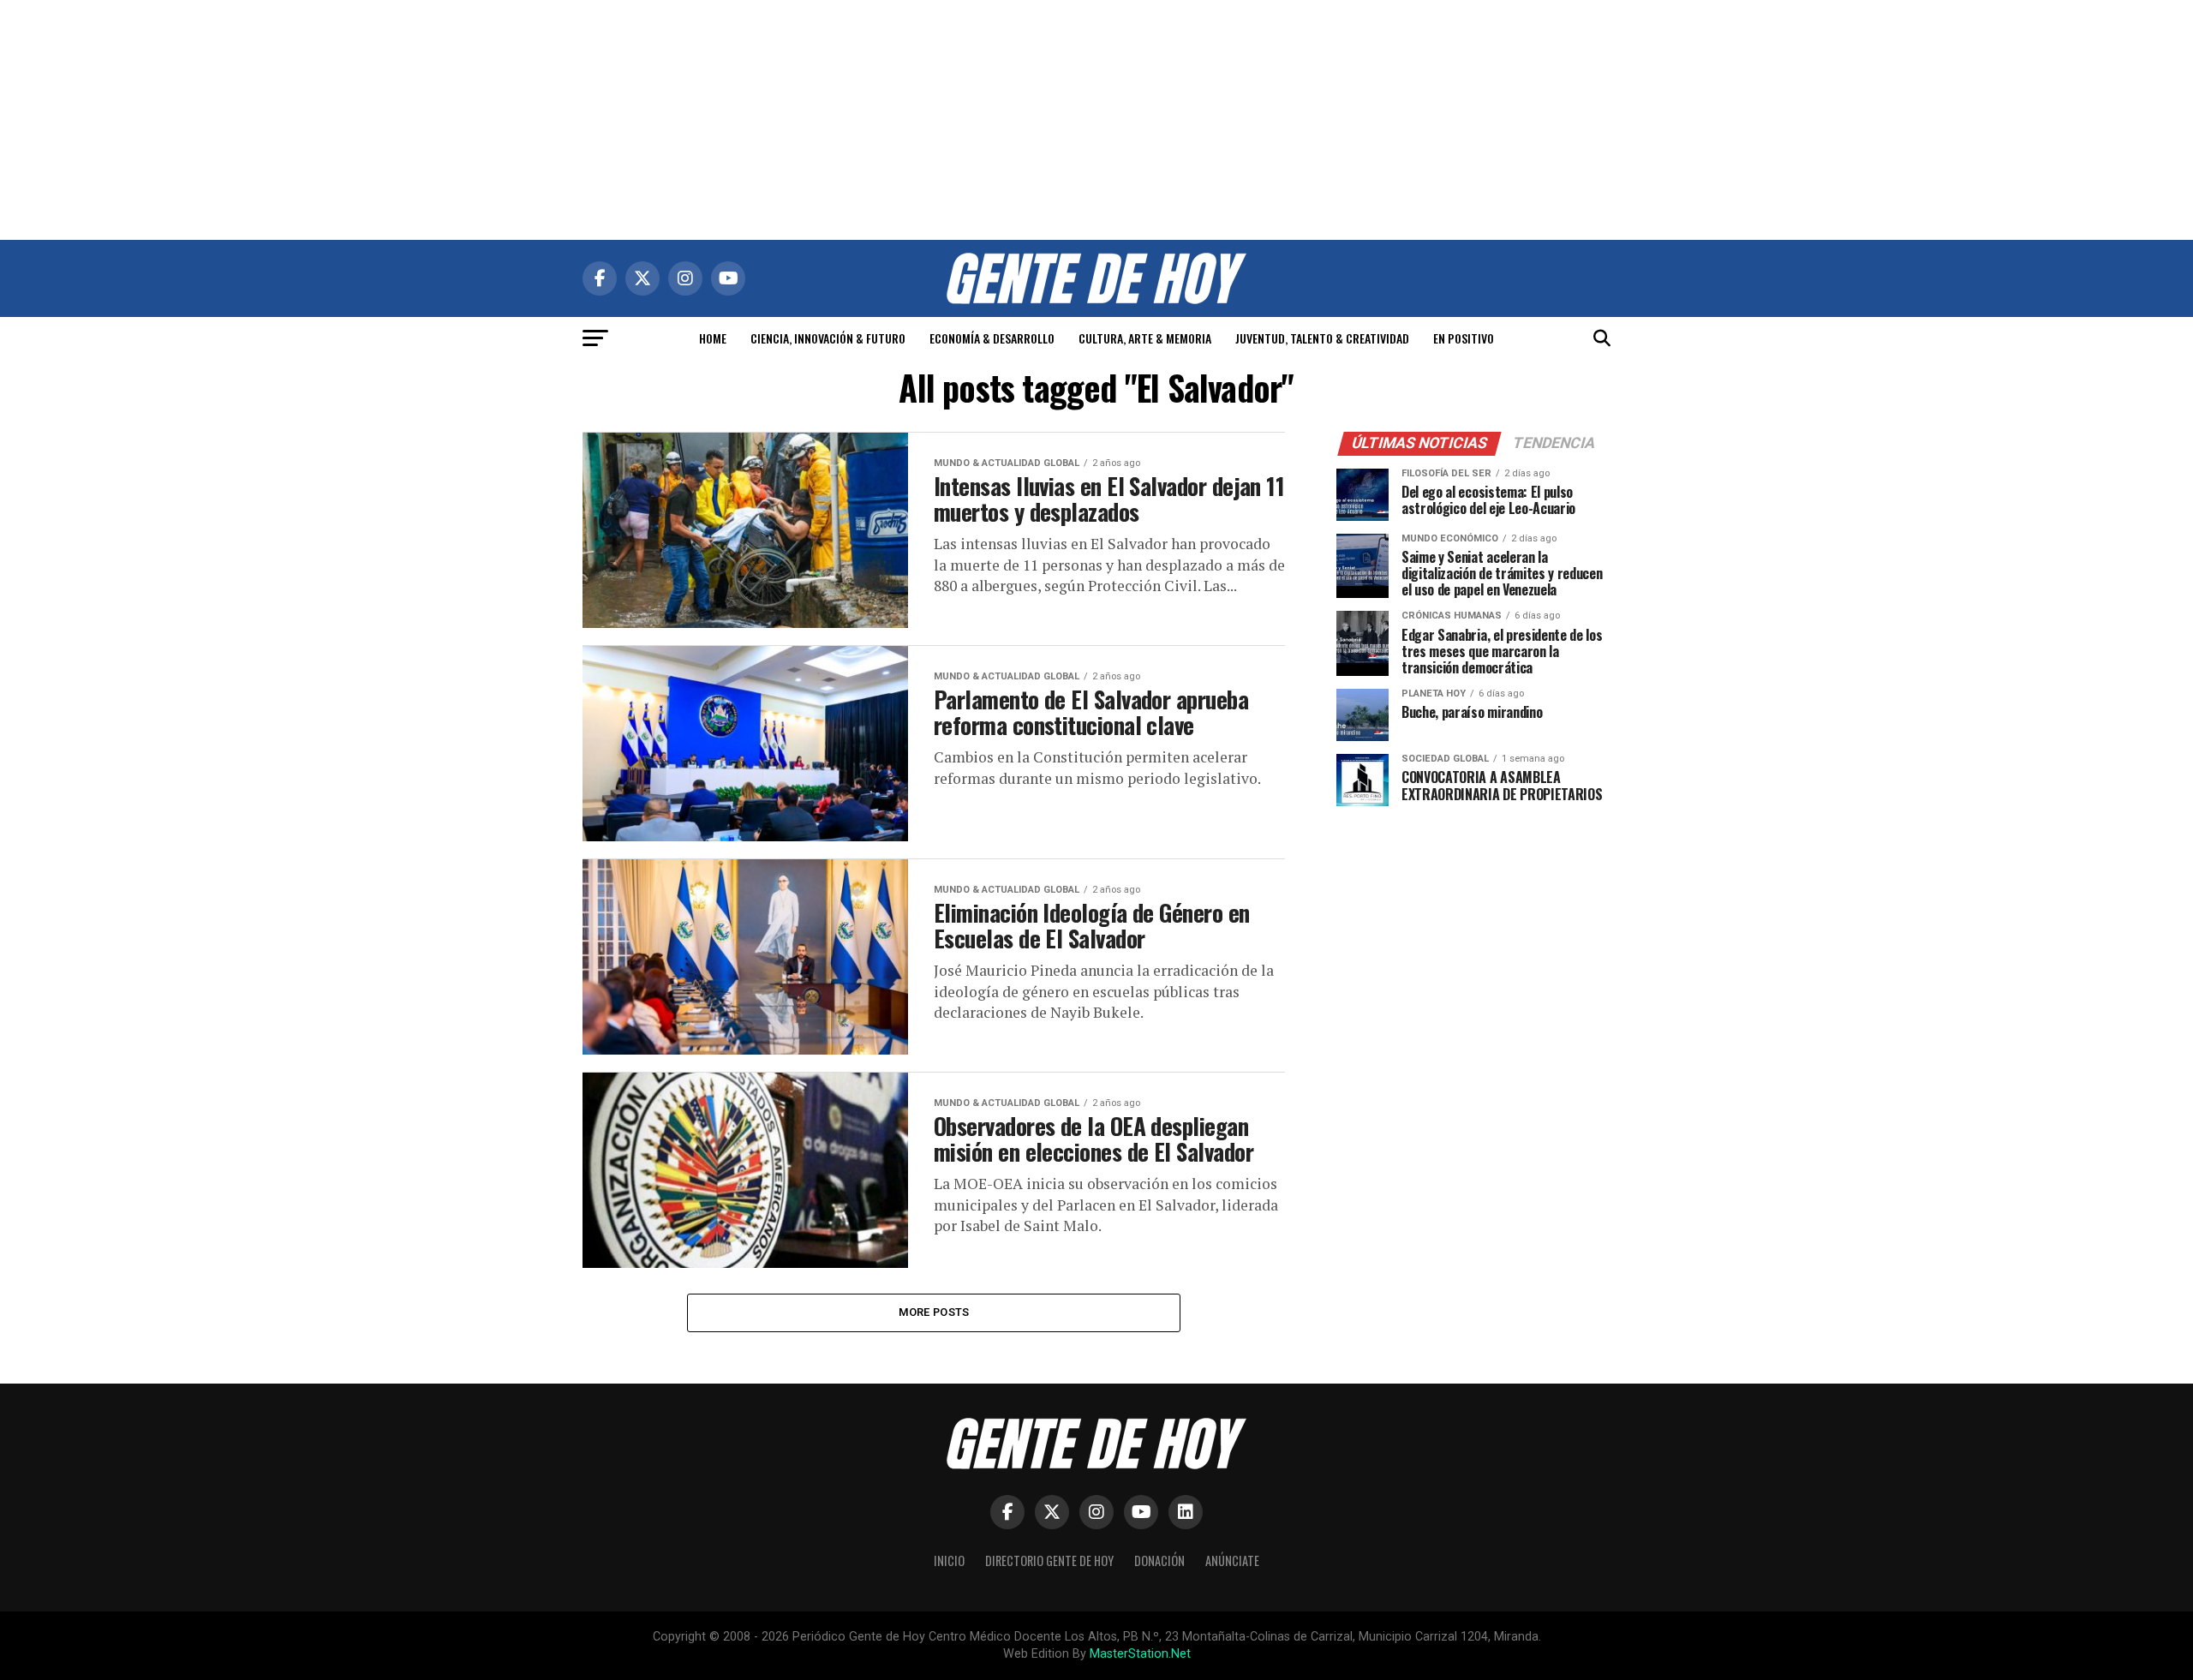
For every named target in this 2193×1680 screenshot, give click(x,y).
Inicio (949, 1560)
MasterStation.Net (1140, 1654)
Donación (1159, 1560)
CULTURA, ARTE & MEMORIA (1145, 338)
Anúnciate (1232, 1560)
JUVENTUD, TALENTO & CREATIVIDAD (1322, 338)
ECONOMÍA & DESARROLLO (992, 338)
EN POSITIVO (1464, 338)
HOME (713, 338)
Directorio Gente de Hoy (1049, 1560)
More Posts (934, 1312)
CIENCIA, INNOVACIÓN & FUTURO (828, 338)
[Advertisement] (1096, 120)
